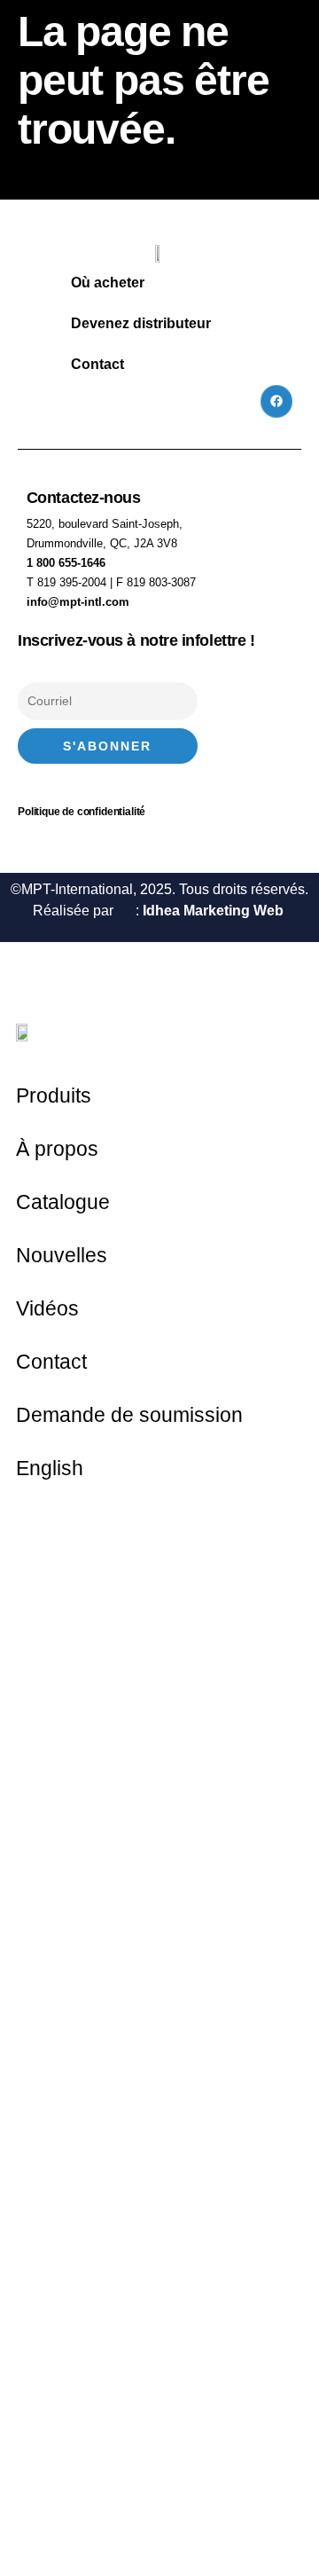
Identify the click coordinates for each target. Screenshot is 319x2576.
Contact (97, 364)
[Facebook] (276, 401)
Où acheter (108, 283)
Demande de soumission (129, 1415)
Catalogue (63, 1202)
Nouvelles (62, 1255)
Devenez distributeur (141, 323)
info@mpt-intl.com (78, 602)
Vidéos (47, 1308)
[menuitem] (159, 1468)
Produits (54, 1096)
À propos (57, 1149)
